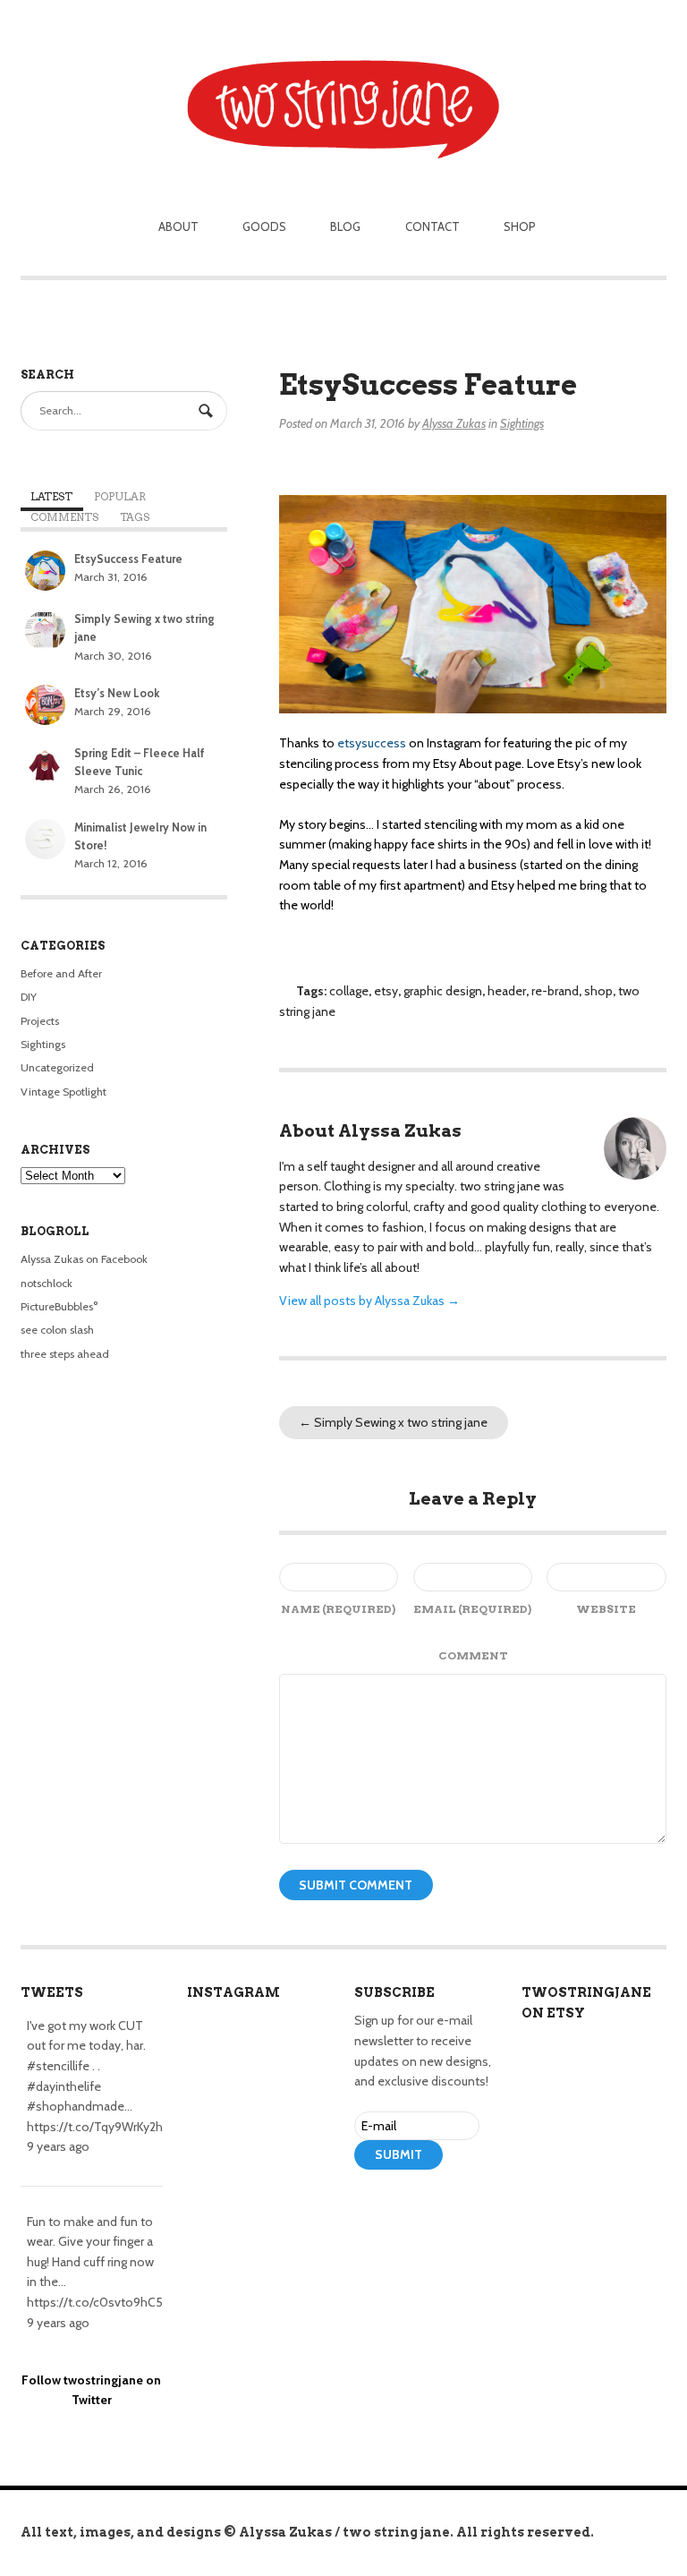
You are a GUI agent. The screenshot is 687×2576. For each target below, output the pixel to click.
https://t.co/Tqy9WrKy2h (95, 2127)
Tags (135, 517)
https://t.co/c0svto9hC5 (95, 2302)
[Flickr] (445, 2205)
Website (606, 1609)
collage (349, 991)
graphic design (443, 991)
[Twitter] (393, 2205)
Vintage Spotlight (64, 1092)
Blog (345, 226)
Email (472, 1609)
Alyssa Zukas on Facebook (84, 1259)
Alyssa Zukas (454, 423)
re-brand (555, 991)
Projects (40, 1021)
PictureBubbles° (59, 1306)
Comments (64, 517)
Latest (51, 497)
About (178, 226)
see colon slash (57, 1330)
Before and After (61, 973)
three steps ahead (65, 1354)
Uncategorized (57, 1067)
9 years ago (58, 2146)
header (507, 991)
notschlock (47, 1283)
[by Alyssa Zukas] (343, 82)
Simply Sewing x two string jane (393, 1422)
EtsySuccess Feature (128, 559)
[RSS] (366, 2205)
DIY (29, 997)
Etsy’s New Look (117, 693)
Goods (264, 226)
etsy (386, 991)
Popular (120, 497)
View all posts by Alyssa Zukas (369, 1301)
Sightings (522, 423)
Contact (433, 226)
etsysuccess (372, 743)
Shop (520, 226)
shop (598, 991)
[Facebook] (419, 2205)
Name (338, 1609)
